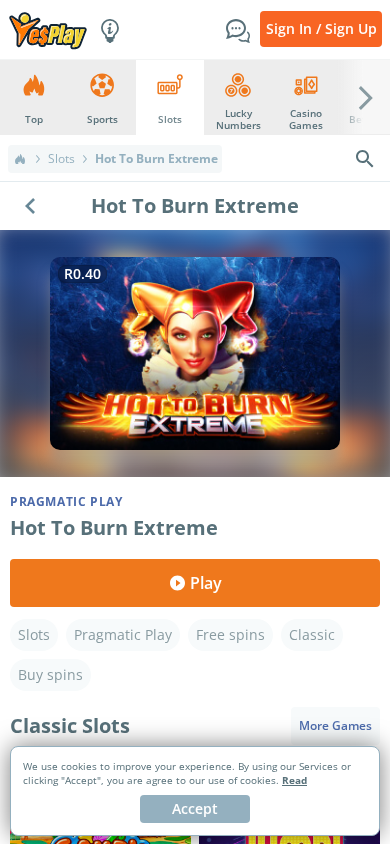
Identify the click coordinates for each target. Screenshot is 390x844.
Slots (61, 159)
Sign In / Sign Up (321, 28)
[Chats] (238, 29)
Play (206, 583)
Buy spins (50, 674)
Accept (195, 808)
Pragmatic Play (123, 634)
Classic (312, 634)
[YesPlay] (48, 29)
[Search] (365, 159)
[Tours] (110, 29)
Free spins (230, 634)
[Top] (20, 159)
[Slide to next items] (366, 97)
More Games (335, 725)
